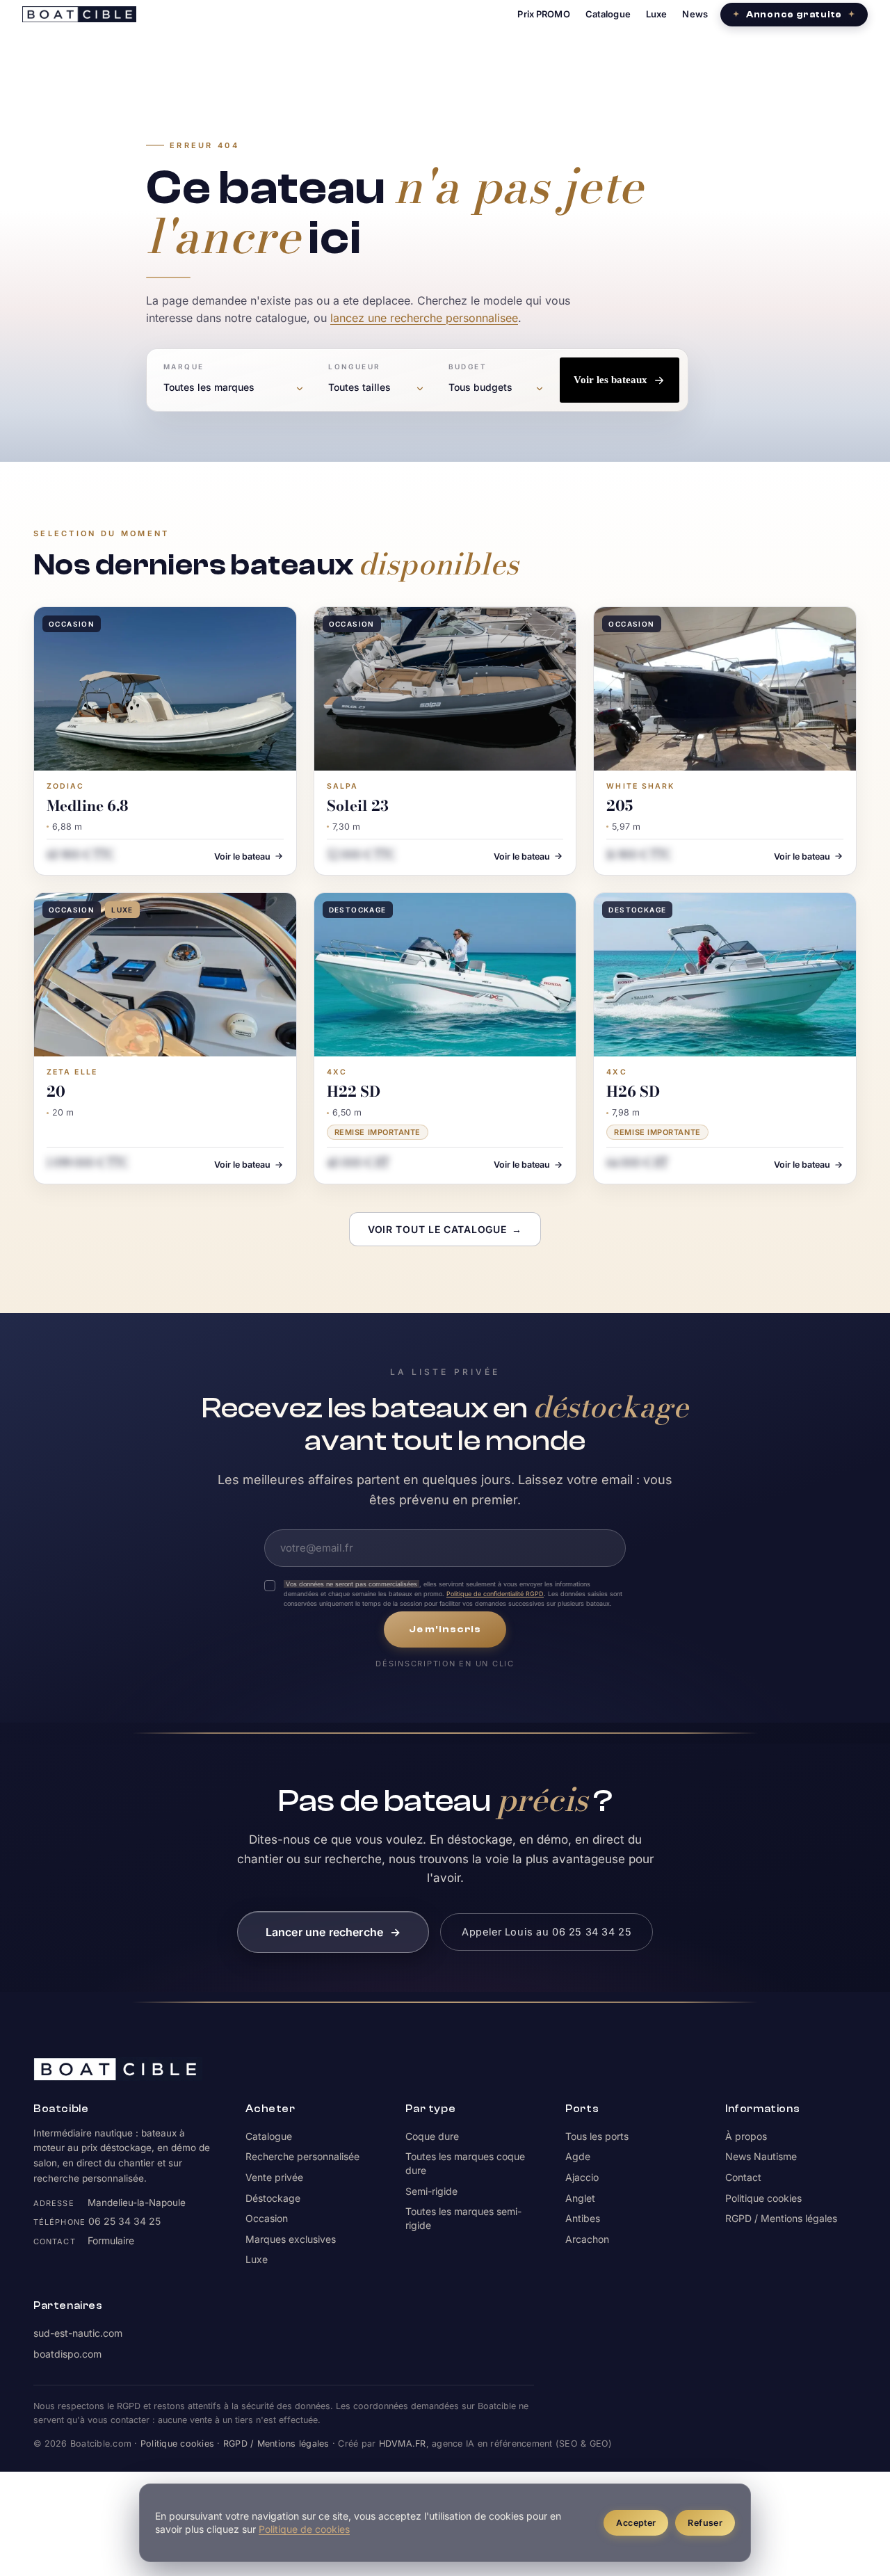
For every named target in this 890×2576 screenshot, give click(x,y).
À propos (746, 2136)
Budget (468, 367)
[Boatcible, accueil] (79, 14)
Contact (743, 2177)
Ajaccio (582, 2177)
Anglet (580, 2198)
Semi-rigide (431, 2191)
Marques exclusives (291, 2239)
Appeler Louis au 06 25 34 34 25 (547, 1932)
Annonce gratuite (794, 14)
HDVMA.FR (403, 2444)
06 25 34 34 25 (124, 2221)
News (695, 14)
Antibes (583, 2218)
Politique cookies (763, 2198)
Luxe (657, 14)
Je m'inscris (445, 1629)
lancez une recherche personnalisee (424, 318)
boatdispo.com (67, 2354)
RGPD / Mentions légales (781, 2218)
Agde (578, 2156)
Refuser (705, 2523)
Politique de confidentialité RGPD (495, 1594)
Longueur (354, 367)
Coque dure (432, 2136)
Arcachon (587, 2239)
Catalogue (608, 14)
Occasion (267, 2218)
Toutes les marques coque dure (465, 2163)
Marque (184, 367)
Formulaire (111, 2240)
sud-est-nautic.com (78, 2333)
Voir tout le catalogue (445, 1229)
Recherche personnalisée (302, 2156)
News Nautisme (761, 2156)
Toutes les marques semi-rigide (463, 2218)
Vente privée (274, 2177)
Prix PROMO (543, 14)
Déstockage (273, 2198)
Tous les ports (597, 2136)
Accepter (636, 2523)
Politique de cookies (304, 2529)
